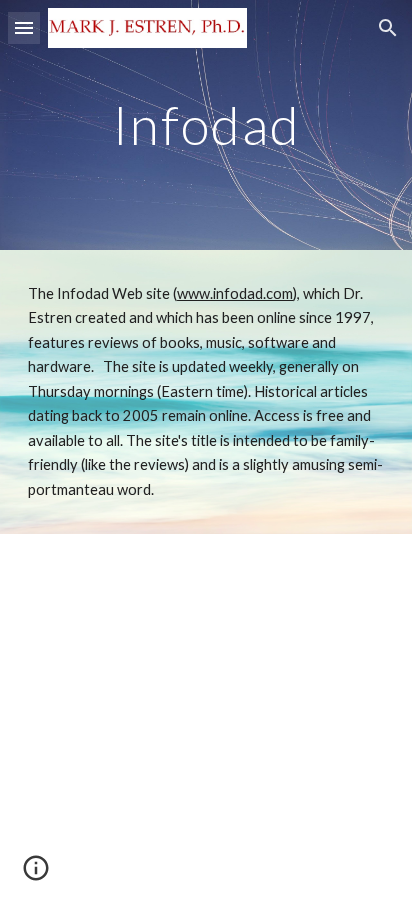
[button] (24, 27)
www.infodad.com (235, 293)
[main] (206, 124)
